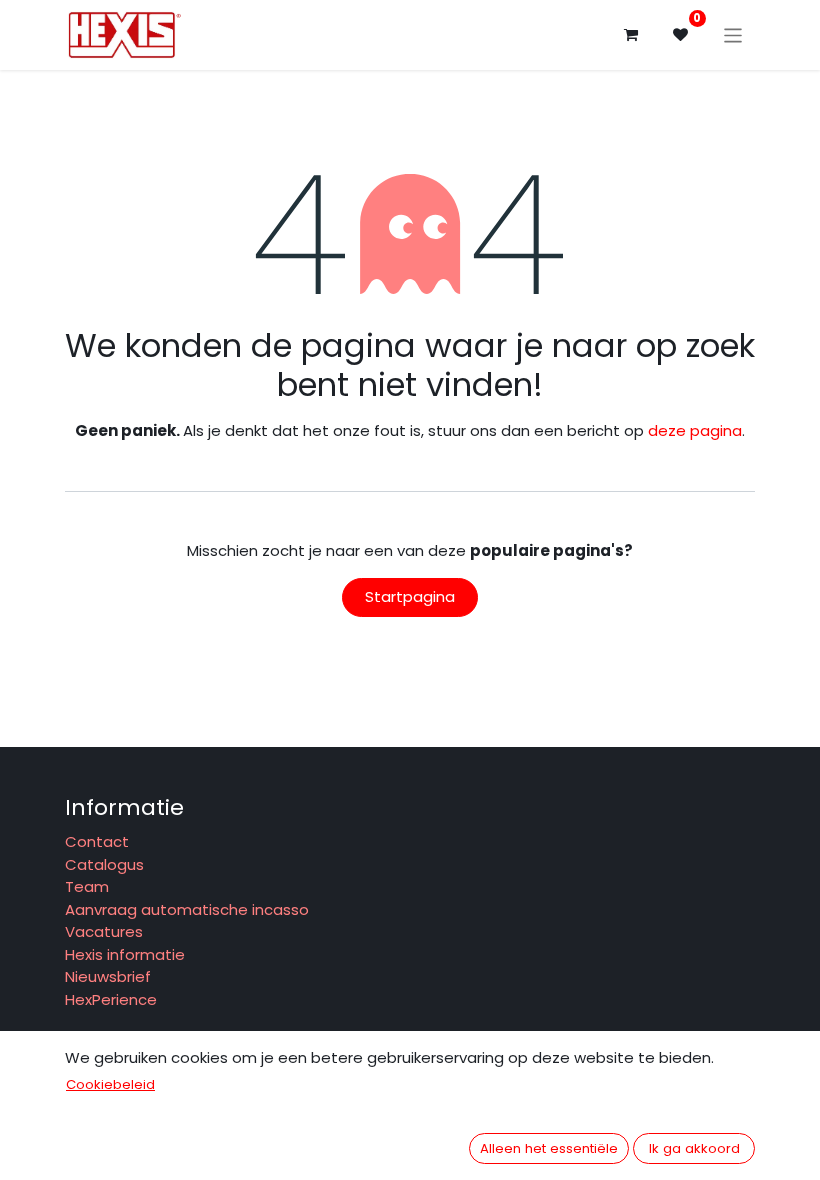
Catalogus (104, 864)
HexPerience (111, 999)
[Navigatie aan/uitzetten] (733, 34)
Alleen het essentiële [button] (549, 1148)
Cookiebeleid (110, 1084)
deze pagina (695, 430)
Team (87, 886)
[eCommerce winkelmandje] (631, 35)
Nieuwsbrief (108, 976)
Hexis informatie (125, 954)
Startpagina (410, 596)
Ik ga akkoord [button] (694, 1148)
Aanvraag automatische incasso (187, 909)
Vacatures (106, 931)
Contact (97, 841)
